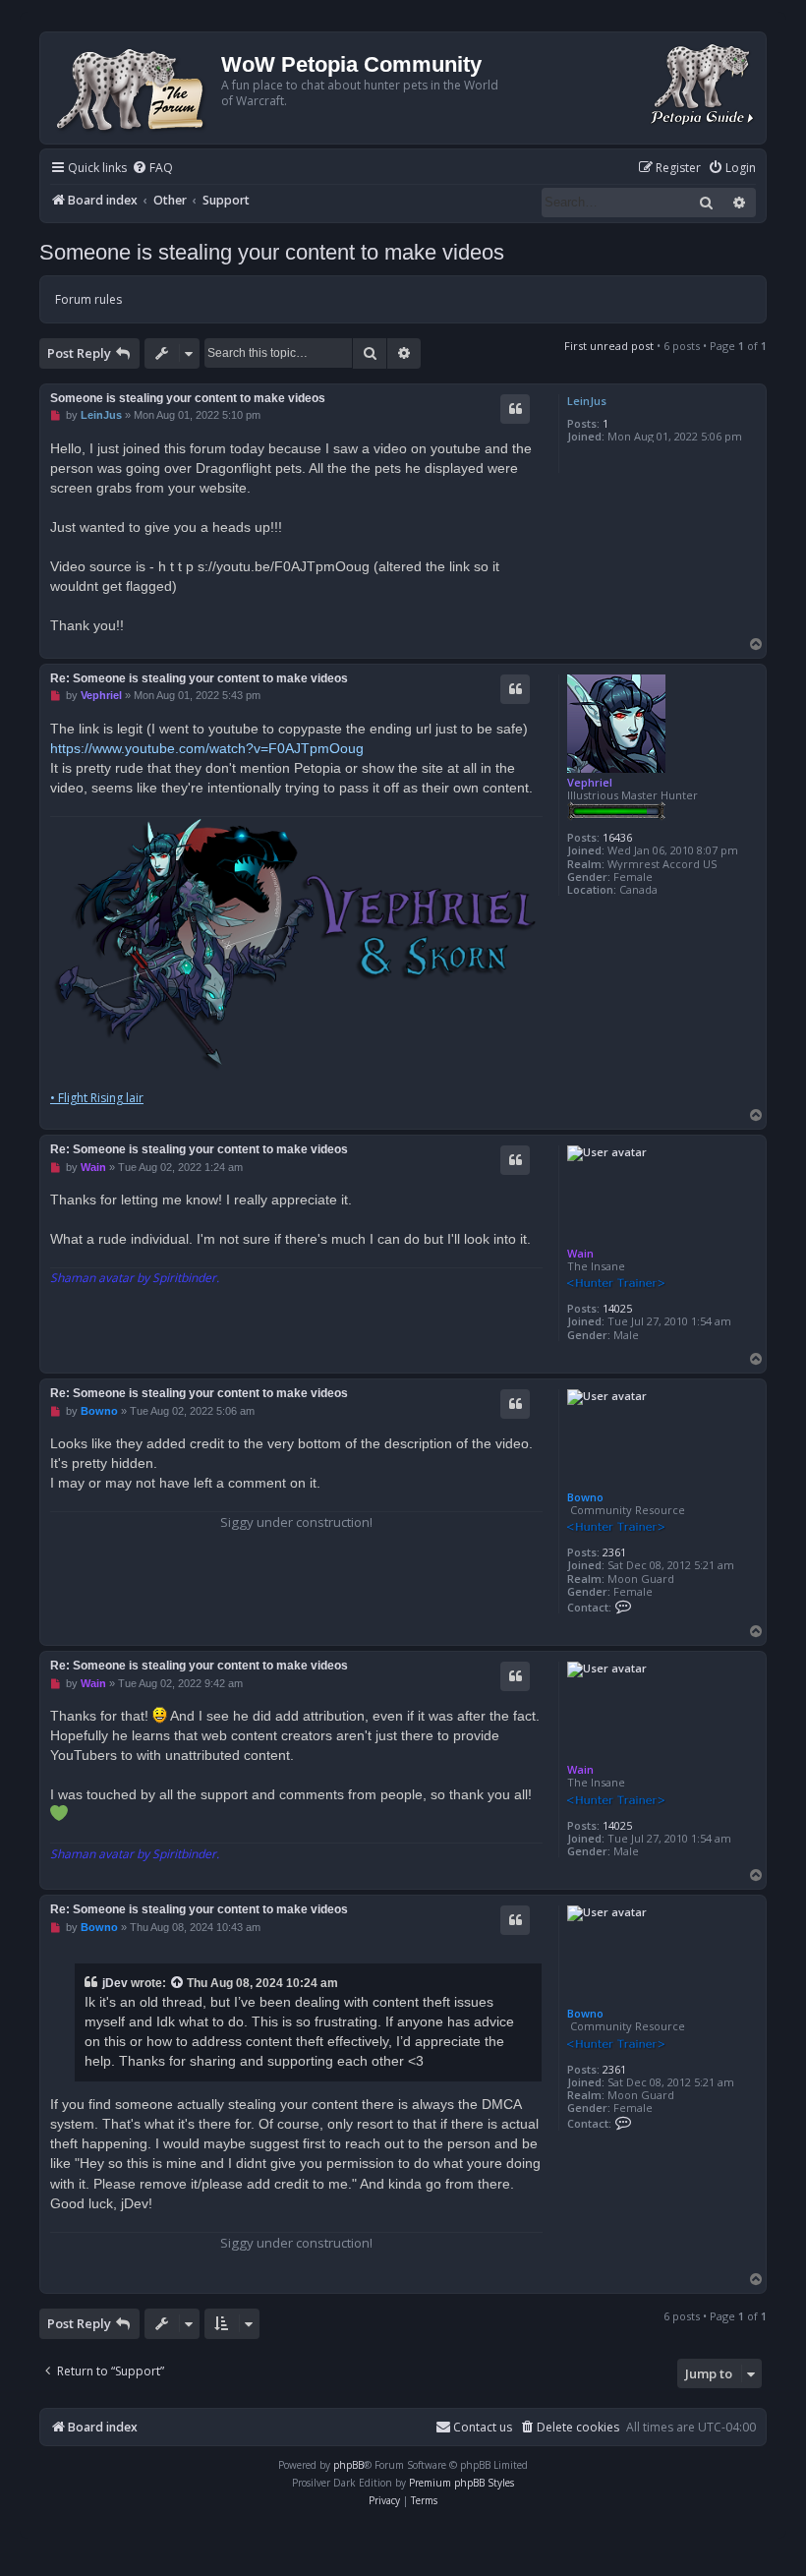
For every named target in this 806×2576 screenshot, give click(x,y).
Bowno (585, 1497)
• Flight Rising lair (97, 1098)
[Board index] (133, 88)
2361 (614, 1552)
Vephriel (590, 782)
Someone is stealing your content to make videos (272, 252)
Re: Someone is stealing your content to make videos (199, 678)
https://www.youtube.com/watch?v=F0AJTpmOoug (207, 748)
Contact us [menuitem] (483, 2427)
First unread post (609, 346)
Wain (580, 1253)
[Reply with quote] (515, 409)
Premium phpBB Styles (461, 2483)
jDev (115, 1983)
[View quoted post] (178, 1983)
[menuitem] (152, 169)
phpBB (348, 2465)
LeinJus (587, 401)
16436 (617, 837)
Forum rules (88, 299)
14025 (617, 1308)
